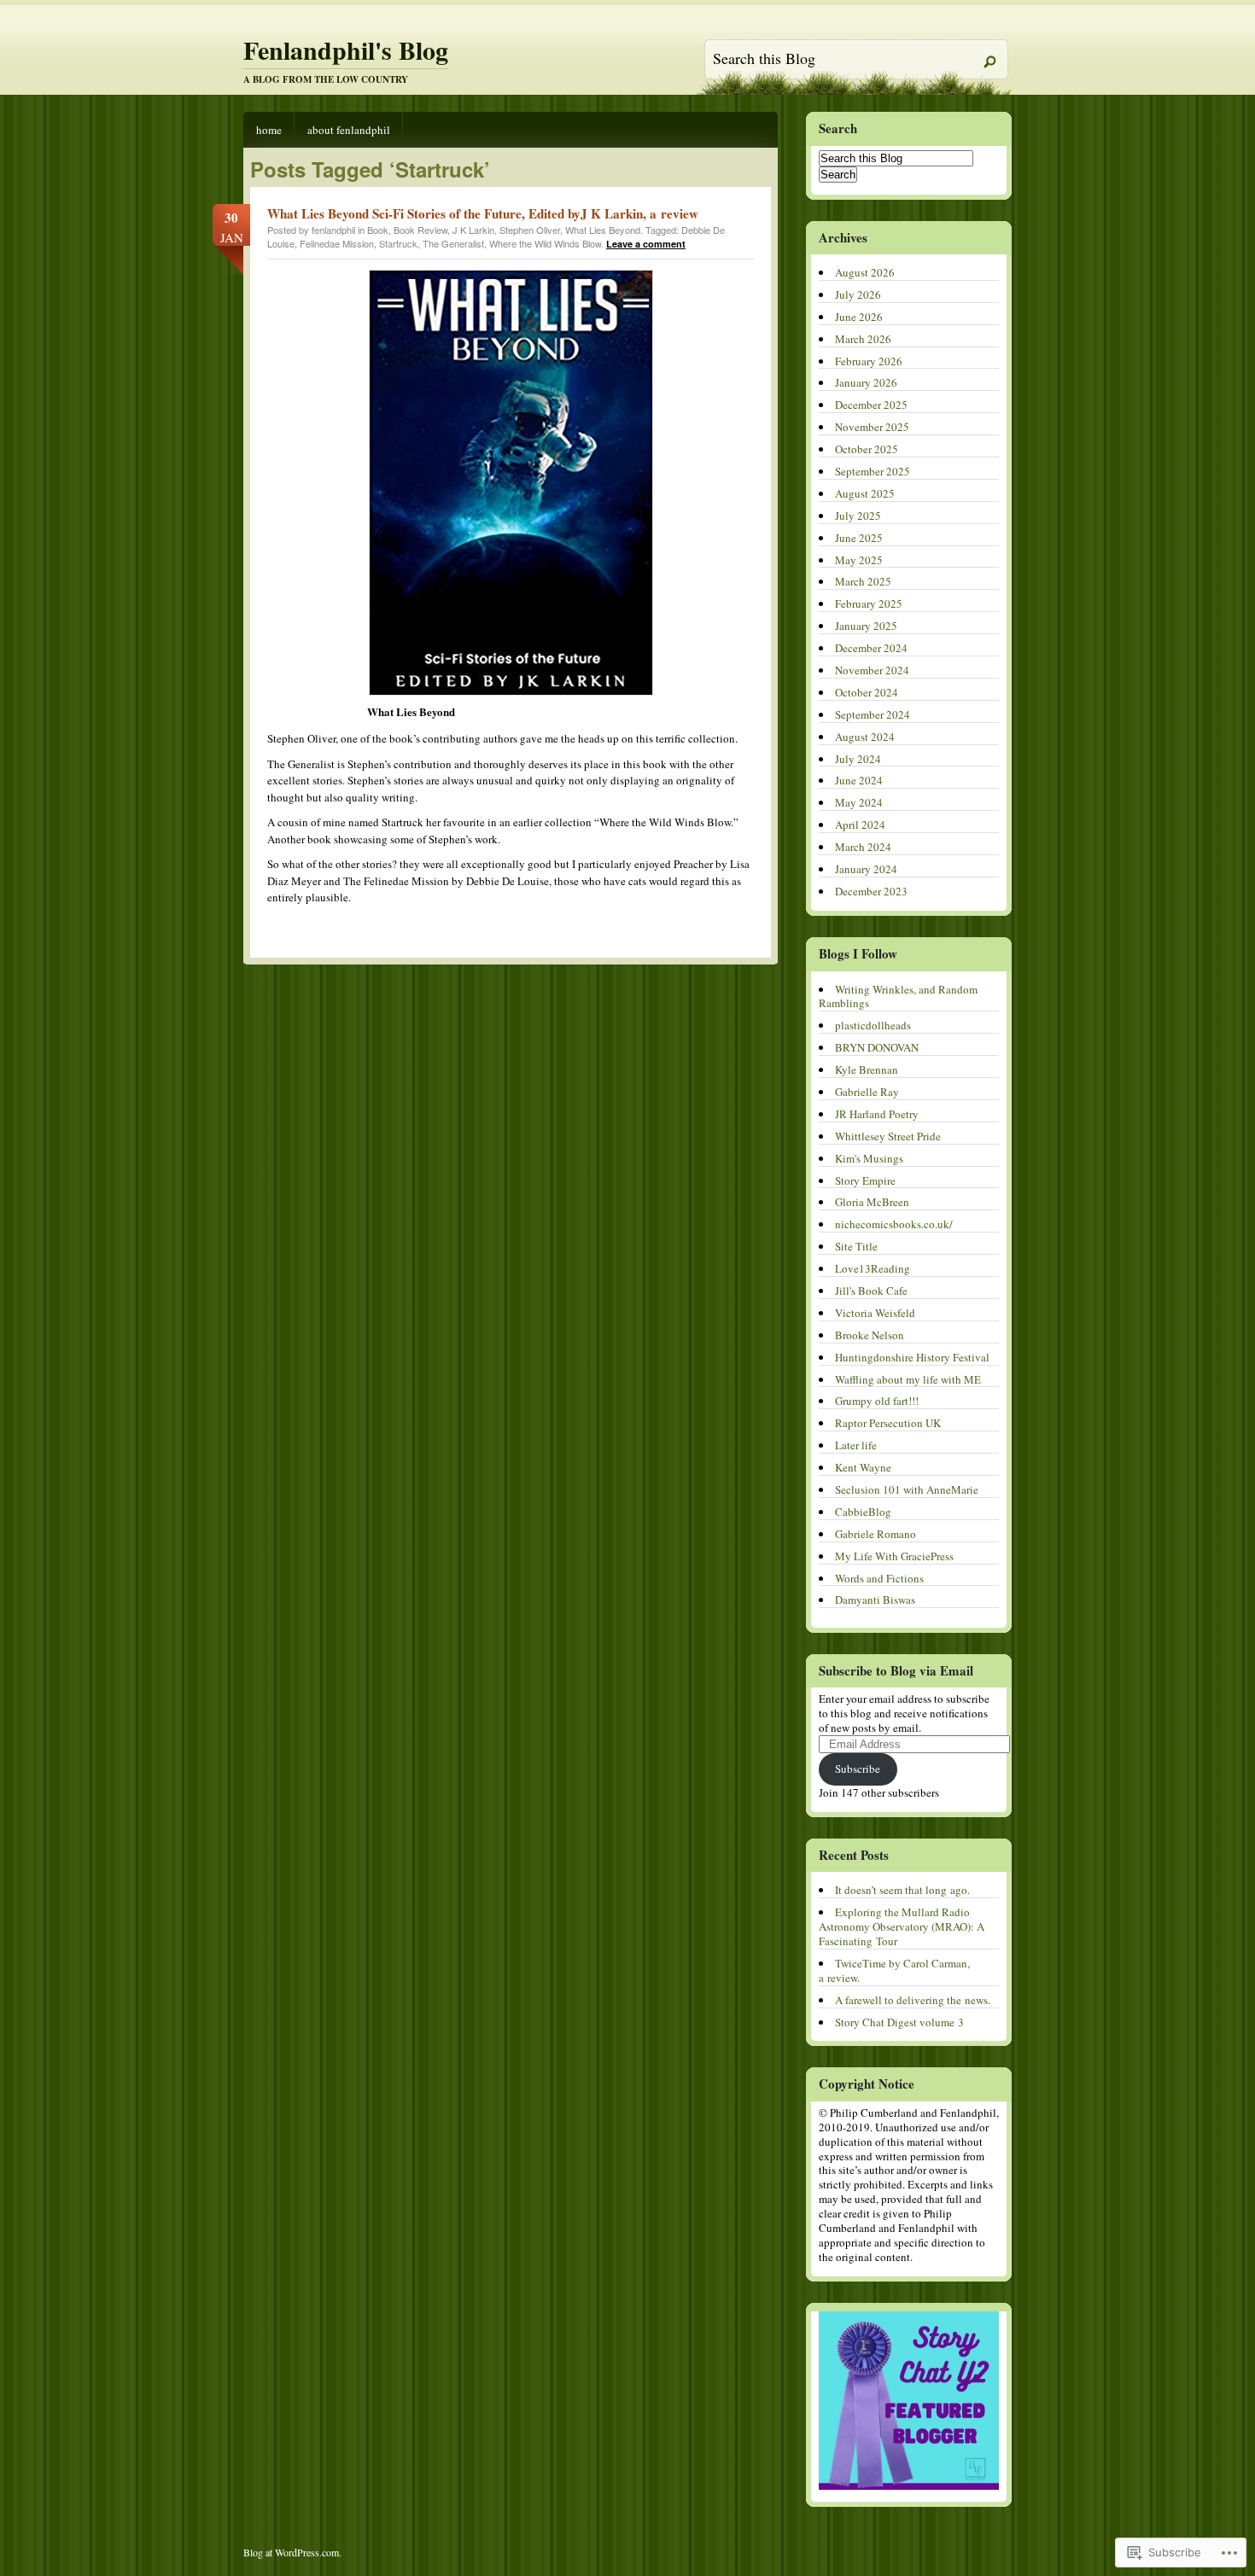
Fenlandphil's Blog (346, 50)
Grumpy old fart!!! (877, 1401)
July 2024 (858, 759)
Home (269, 130)
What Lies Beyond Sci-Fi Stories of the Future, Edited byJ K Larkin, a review (483, 213)
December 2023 (871, 891)
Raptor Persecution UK (888, 1423)
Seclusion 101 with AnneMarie (907, 1489)
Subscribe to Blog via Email (896, 1670)
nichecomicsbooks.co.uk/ (894, 1224)
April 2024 (860, 825)
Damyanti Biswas (875, 1600)
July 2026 (858, 294)
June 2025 (859, 538)
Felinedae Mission (337, 243)
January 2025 (866, 626)
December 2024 (871, 648)
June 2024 (859, 780)
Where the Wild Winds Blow (545, 243)
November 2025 (872, 427)
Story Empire (865, 1180)
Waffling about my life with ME (908, 1379)
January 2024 (866, 869)
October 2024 (867, 692)
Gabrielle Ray (867, 1092)
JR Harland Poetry (877, 1114)
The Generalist (453, 243)
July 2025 (858, 516)
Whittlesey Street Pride (888, 1136)
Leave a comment (646, 244)
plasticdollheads (873, 1025)
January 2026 (866, 382)
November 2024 (872, 670)
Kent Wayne (863, 1467)
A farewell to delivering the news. (913, 2000)
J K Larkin (473, 230)
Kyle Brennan (867, 1069)
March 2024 (863, 847)
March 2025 (863, 581)
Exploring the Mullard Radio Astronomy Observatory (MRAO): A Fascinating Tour (902, 1926)
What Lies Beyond (603, 230)
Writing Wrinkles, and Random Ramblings (898, 997)
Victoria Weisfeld (875, 1313)
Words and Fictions (879, 1578)
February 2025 (869, 603)
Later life (856, 1445)
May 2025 (859, 560)
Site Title (856, 1246)
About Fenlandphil (349, 130)
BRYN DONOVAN (877, 1047)
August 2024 (865, 737)
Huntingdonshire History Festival (912, 1357)
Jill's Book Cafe (871, 1291)
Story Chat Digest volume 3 (899, 2022)
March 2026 (863, 339)
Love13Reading (873, 1268)
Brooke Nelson (870, 1335)
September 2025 (873, 471)
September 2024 (873, 714)
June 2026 (859, 317)
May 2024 (859, 802)
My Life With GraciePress (894, 1556)
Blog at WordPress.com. (292, 2552)
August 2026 (865, 272)
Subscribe (858, 1769)
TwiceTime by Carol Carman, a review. (894, 1970)
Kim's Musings (869, 1158)
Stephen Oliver (530, 230)
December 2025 (871, 405)
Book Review (420, 230)
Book (378, 230)
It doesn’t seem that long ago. (902, 1890)
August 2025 (865, 493)
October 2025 (867, 449)
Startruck (398, 243)
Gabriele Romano (876, 1534)
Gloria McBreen (872, 1202)
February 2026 (869, 361)
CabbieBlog (863, 1512)
